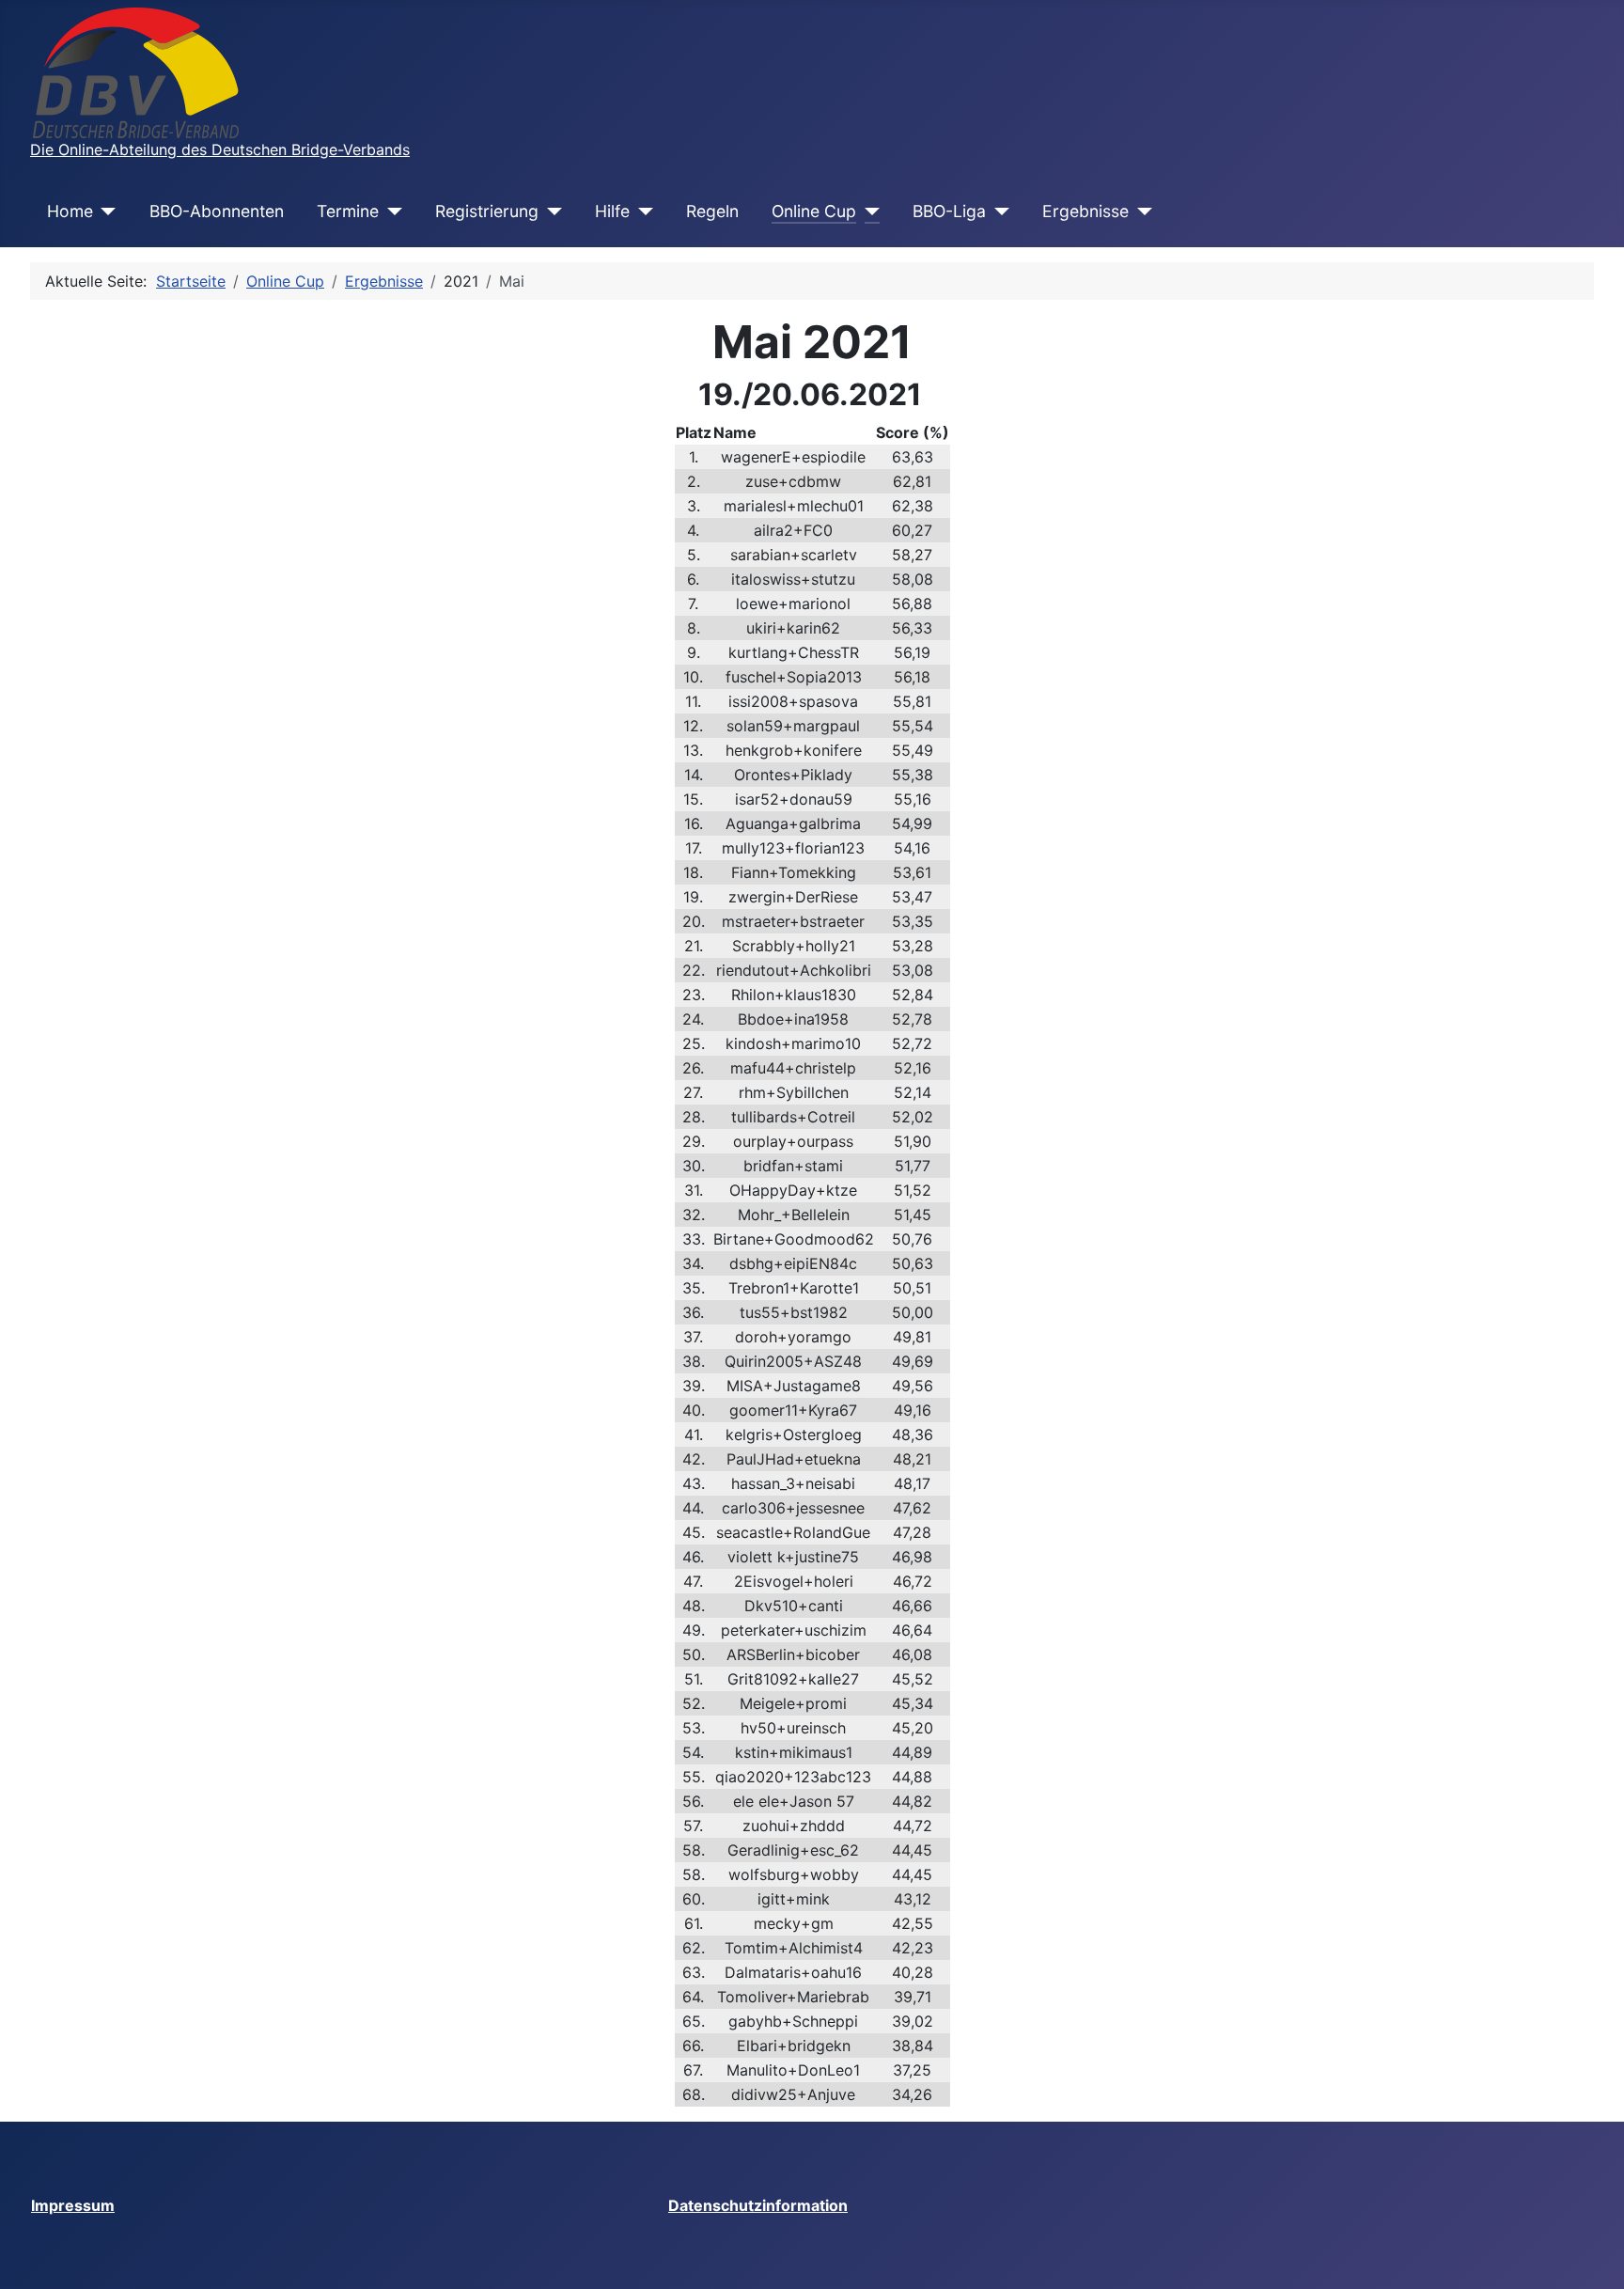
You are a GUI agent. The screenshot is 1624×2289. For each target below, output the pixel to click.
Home (70, 211)
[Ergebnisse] (1140, 212)
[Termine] (390, 212)
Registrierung (487, 211)
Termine (348, 211)
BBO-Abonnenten (217, 211)
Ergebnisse (1085, 211)
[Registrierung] (550, 212)
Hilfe (612, 211)
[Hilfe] (641, 212)
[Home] (105, 212)
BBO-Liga (949, 211)
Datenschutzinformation (758, 2205)
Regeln (712, 211)
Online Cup (814, 211)
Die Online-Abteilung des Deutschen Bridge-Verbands (220, 149)
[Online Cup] (868, 212)
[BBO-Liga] (998, 212)
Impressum (73, 2205)
